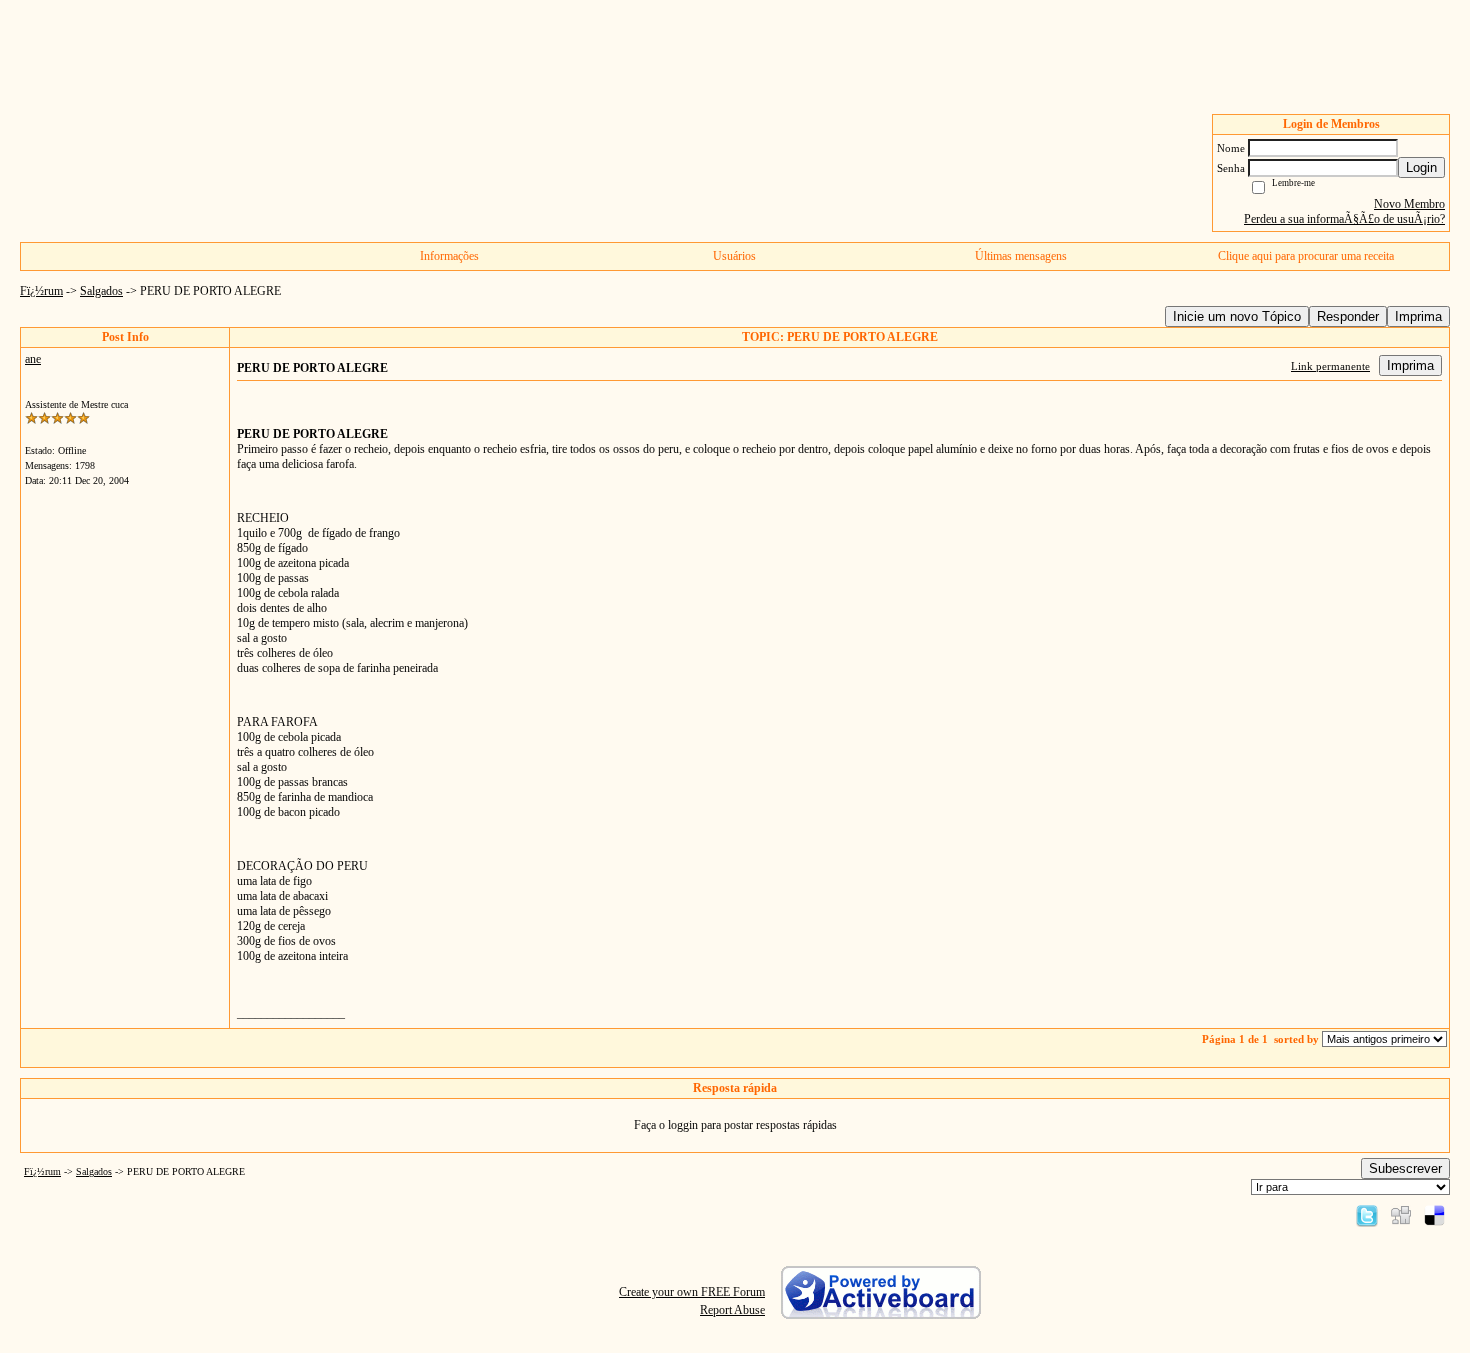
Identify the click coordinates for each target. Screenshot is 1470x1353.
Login (1421, 167)
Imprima (1418, 316)
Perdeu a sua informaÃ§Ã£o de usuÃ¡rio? (1344, 219)
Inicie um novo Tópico (1237, 316)
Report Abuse (732, 1310)
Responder (1348, 316)
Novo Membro (1409, 204)
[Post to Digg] (1401, 1215)
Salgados (101, 291)
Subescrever (1405, 1168)
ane (33, 359)
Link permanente (1330, 366)
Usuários (734, 256)
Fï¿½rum (41, 291)
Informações (449, 256)
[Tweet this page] (1367, 1215)
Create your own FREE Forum (692, 1292)
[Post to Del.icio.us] (1434, 1215)
